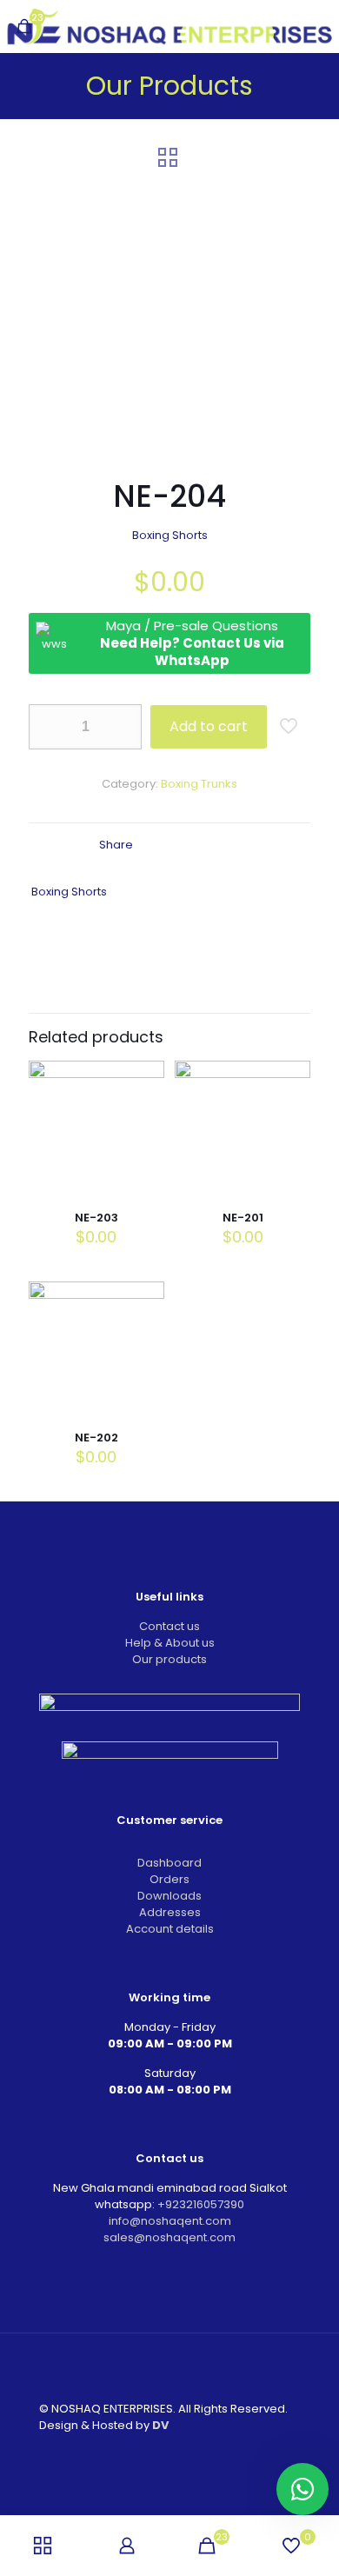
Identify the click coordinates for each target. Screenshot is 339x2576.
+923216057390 (201, 2204)
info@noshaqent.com (170, 2221)
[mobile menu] (316, 26)
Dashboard (169, 1863)
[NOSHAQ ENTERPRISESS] (169, 26)
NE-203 (96, 1218)
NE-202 (96, 1438)
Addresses (170, 1912)
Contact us (169, 1626)
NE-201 (243, 1218)
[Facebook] (158, 2454)
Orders (169, 1879)
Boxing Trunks (199, 784)
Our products (169, 1659)
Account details (170, 1929)
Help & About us (170, 1643)
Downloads (169, 1896)
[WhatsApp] (134, 2454)
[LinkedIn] (181, 2454)
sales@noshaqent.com (169, 2237)
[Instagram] (205, 2454)
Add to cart (209, 726)
